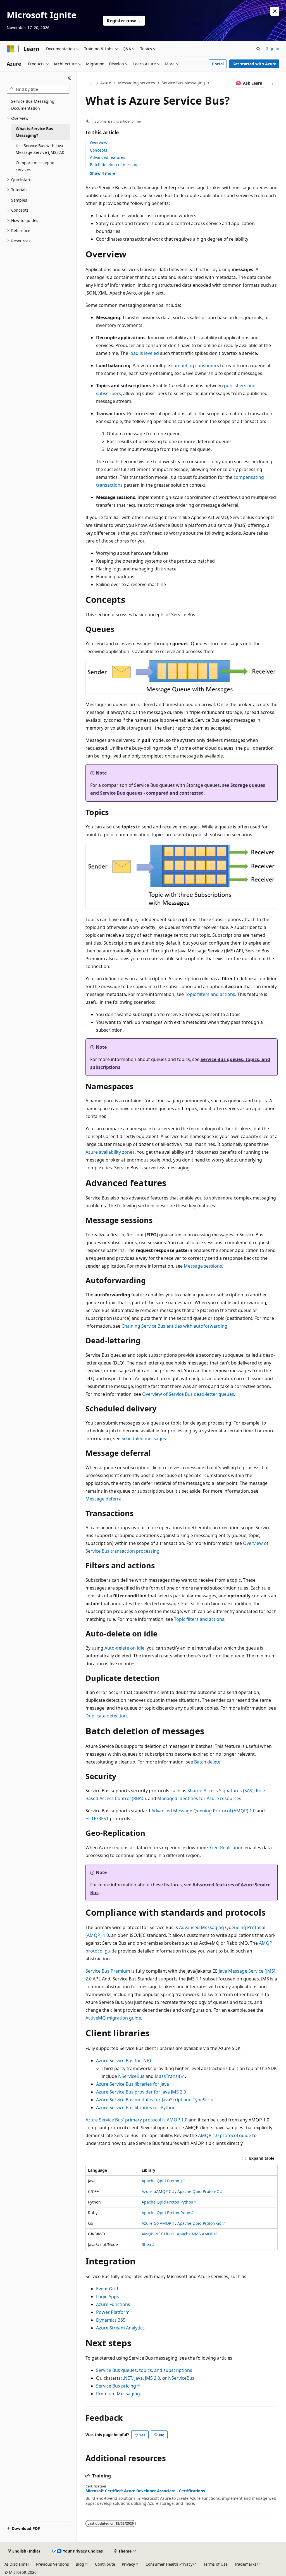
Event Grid (107, 2289)
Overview (99, 143)
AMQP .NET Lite (156, 2234)
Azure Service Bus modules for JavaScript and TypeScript (156, 2100)
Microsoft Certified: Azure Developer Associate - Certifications (145, 2491)
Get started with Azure (254, 64)
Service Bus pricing (116, 2386)
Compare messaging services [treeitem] (35, 166)
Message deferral (104, 1499)
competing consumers (195, 365)
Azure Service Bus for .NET (124, 2061)
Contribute (105, 2564)
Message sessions (203, 1266)
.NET (127, 2378)
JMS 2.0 (152, 2378)
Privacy (128, 2564)
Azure (106, 83)
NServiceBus (131, 2076)
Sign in (273, 48)
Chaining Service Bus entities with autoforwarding (174, 1326)
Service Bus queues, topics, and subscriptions (144, 2370)
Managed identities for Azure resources (199, 1798)
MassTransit (168, 2076)
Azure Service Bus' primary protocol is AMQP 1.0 (136, 2120)
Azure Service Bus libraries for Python (136, 2107)
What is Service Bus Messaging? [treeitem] (34, 132)
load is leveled (144, 353)
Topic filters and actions (210, 994)
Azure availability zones (110, 1152)
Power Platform (113, 2312)
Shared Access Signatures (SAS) (221, 1791)
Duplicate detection (106, 1716)
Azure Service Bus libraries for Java (133, 2084)
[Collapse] (69, 78)
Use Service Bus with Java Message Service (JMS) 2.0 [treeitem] (40, 149)
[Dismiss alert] (275, 11)
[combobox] (38, 89)
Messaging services (137, 83)
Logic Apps (108, 2297)
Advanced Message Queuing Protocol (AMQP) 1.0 (203, 1811)
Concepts (99, 150)
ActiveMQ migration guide (113, 2018)
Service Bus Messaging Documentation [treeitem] (33, 105)
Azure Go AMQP (156, 2223)
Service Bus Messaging (183, 83)
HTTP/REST (97, 1819)
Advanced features (108, 157)
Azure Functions (113, 2304)
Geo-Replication (227, 1848)
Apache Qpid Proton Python (167, 2202)
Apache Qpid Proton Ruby (166, 2213)
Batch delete (207, 1762)
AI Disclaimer (17, 2564)
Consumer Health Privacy (169, 2564)
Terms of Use (215, 2564)
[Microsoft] (10, 49)
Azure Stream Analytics (120, 2328)
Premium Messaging (118, 2394)
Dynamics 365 (111, 2320)
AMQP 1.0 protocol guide (225, 2135)
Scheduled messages (144, 1438)
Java (139, 2378)
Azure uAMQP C (156, 2191)
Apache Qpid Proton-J (162, 2181)
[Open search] (258, 49)
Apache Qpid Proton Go (199, 2223)
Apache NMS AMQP (195, 2234)
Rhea (146, 2244)
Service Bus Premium (108, 1971)
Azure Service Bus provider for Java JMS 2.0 (141, 2092)
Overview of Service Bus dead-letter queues (188, 1394)
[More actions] (272, 83)
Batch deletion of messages (116, 165)
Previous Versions (53, 2564)
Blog (80, 2564)
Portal (218, 64)
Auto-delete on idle (124, 1648)
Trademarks (245, 2564)
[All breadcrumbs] (90, 83)
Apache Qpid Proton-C (198, 2191)
